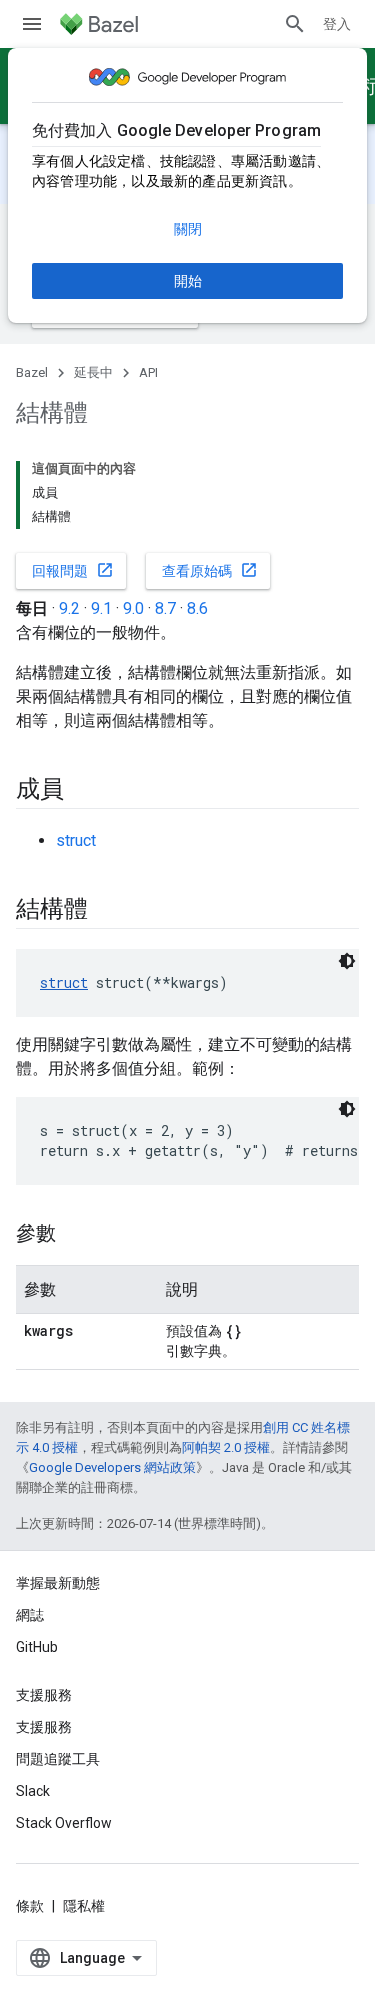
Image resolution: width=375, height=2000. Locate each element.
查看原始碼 (210, 570)
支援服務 (44, 1727)
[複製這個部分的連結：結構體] (107, 911)
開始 (188, 281)
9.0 (133, 608)
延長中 (93, 372)
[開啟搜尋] (295, 24)
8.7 (165, 608)
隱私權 (84, 1906)
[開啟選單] (32, 24)
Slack (33, 1791)
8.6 (197, 608)
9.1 (101, 608)
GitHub (37, 1647)
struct (76, 840)
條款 (30, 1906)
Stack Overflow (64, 1823)
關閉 (188, 229)
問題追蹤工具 (58, 1759)
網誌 (30, 1615)
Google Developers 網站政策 (112, 1467)
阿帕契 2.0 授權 (226, 1447)
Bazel (32, 372)
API (148, 372)
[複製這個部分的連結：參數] (76, 1235)
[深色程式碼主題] (347, 961)
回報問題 (73, 570)
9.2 (69, 608)
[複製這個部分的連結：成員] (84, 791)
